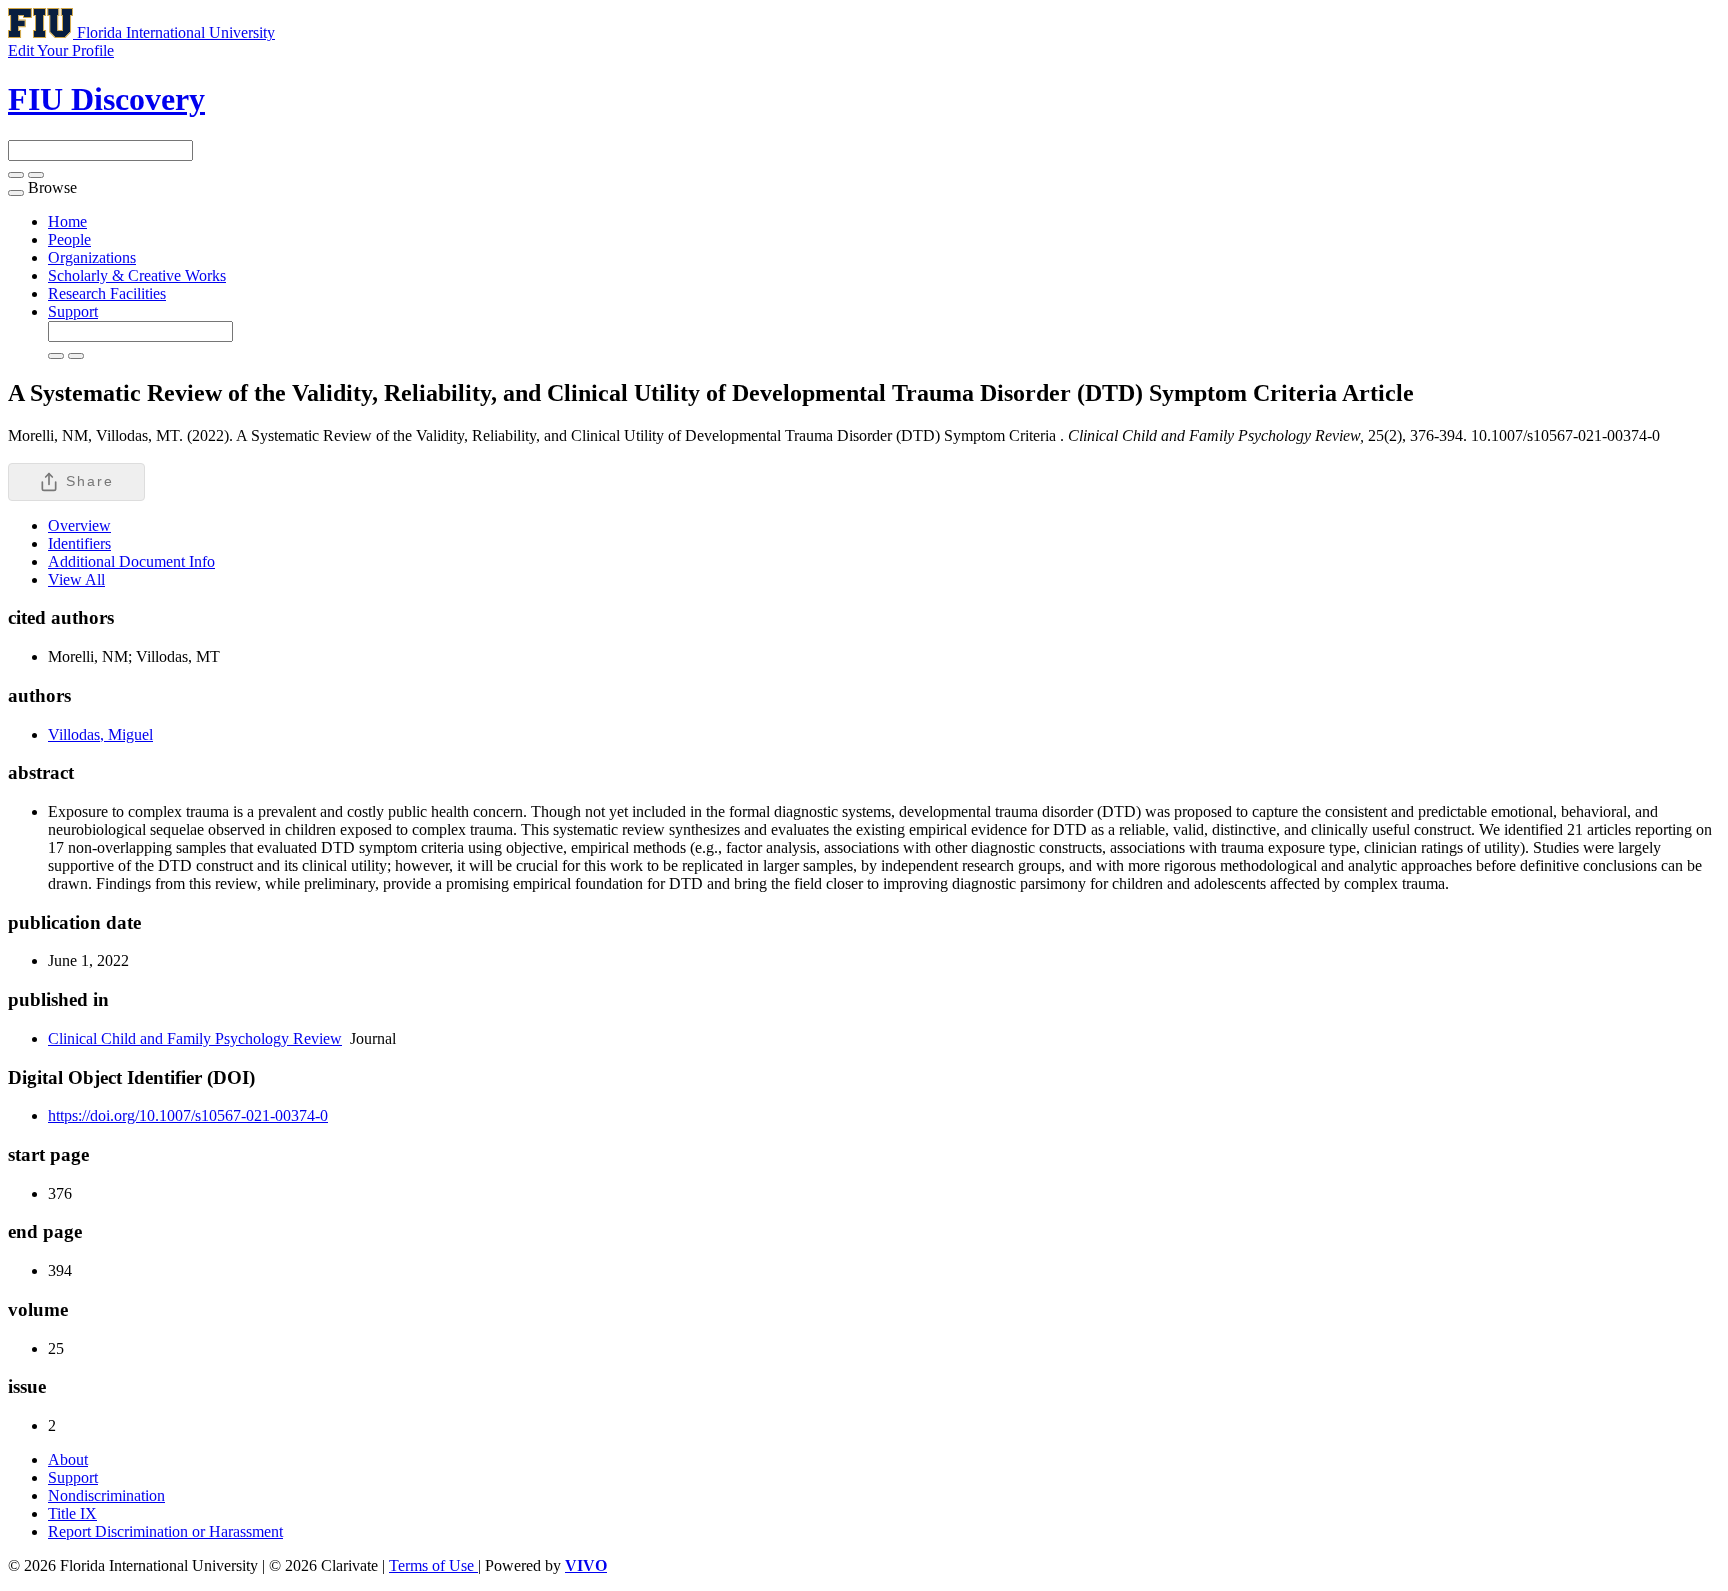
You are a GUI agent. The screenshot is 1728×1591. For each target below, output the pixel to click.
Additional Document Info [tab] (131, 561)
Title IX (72, 1513)
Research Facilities (107, 293)
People (69, 239)
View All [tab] (76, 579)
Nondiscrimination (106, 1495)
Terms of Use (433, 1565)
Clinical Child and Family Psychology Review (195, 1038)
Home (67, 221)
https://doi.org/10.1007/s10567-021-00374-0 (188, 1115)
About (68, 1459)
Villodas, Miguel (100, 734)
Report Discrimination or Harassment (165, 1531)
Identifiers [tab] (79, 543)
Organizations (92, 257)
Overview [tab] (79, 525)
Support (73, 311)
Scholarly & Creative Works (137, 275)
